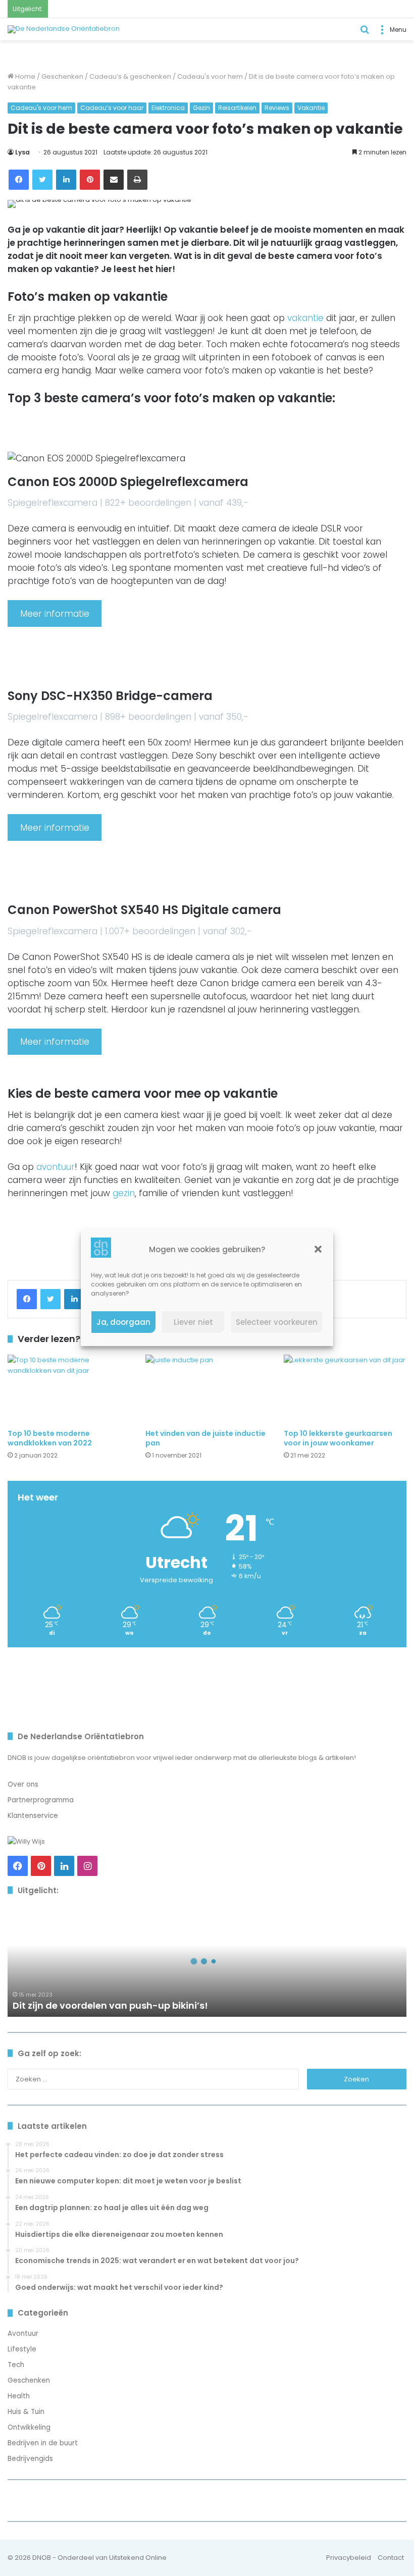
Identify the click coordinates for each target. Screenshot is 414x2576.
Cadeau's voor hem (210, 76)
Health (19, 2396)
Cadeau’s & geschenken (130, 76)
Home (24, 76)
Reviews (277, 108)
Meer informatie (55, 614)
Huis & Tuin (26, 2412)
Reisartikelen (237, 108)
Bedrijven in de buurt (43, 2443)
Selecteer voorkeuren (277, 1322)
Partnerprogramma (41, 1800)
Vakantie (311, 108)
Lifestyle (22, 2349)
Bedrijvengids (30, 2459)
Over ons (23, 1784)
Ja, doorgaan (123, 1322)
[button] (318, 1249)
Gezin (201, 108)
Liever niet (193, 1322)
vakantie (305, 318)
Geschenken (62, 76)
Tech (16, 2365)
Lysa (22, 152)
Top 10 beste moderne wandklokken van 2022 (50, 1438)
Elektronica (168, 108)
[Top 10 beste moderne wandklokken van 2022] (69, 1389)
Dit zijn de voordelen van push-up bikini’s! (110, 2005)
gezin (124, 1193)
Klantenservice (33, 1816)
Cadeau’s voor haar (112, 108)
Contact (391, 2558)
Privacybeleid (349, 2558)
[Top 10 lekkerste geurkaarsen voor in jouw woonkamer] (345, 1389)
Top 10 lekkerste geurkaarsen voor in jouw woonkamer (338, 1438)
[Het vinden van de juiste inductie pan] (207, 1389)
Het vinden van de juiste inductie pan (205, 1438)
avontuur (56, 1167)
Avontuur (23, 2333)
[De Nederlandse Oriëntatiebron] (64, 29)
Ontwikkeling (29, 2427)
